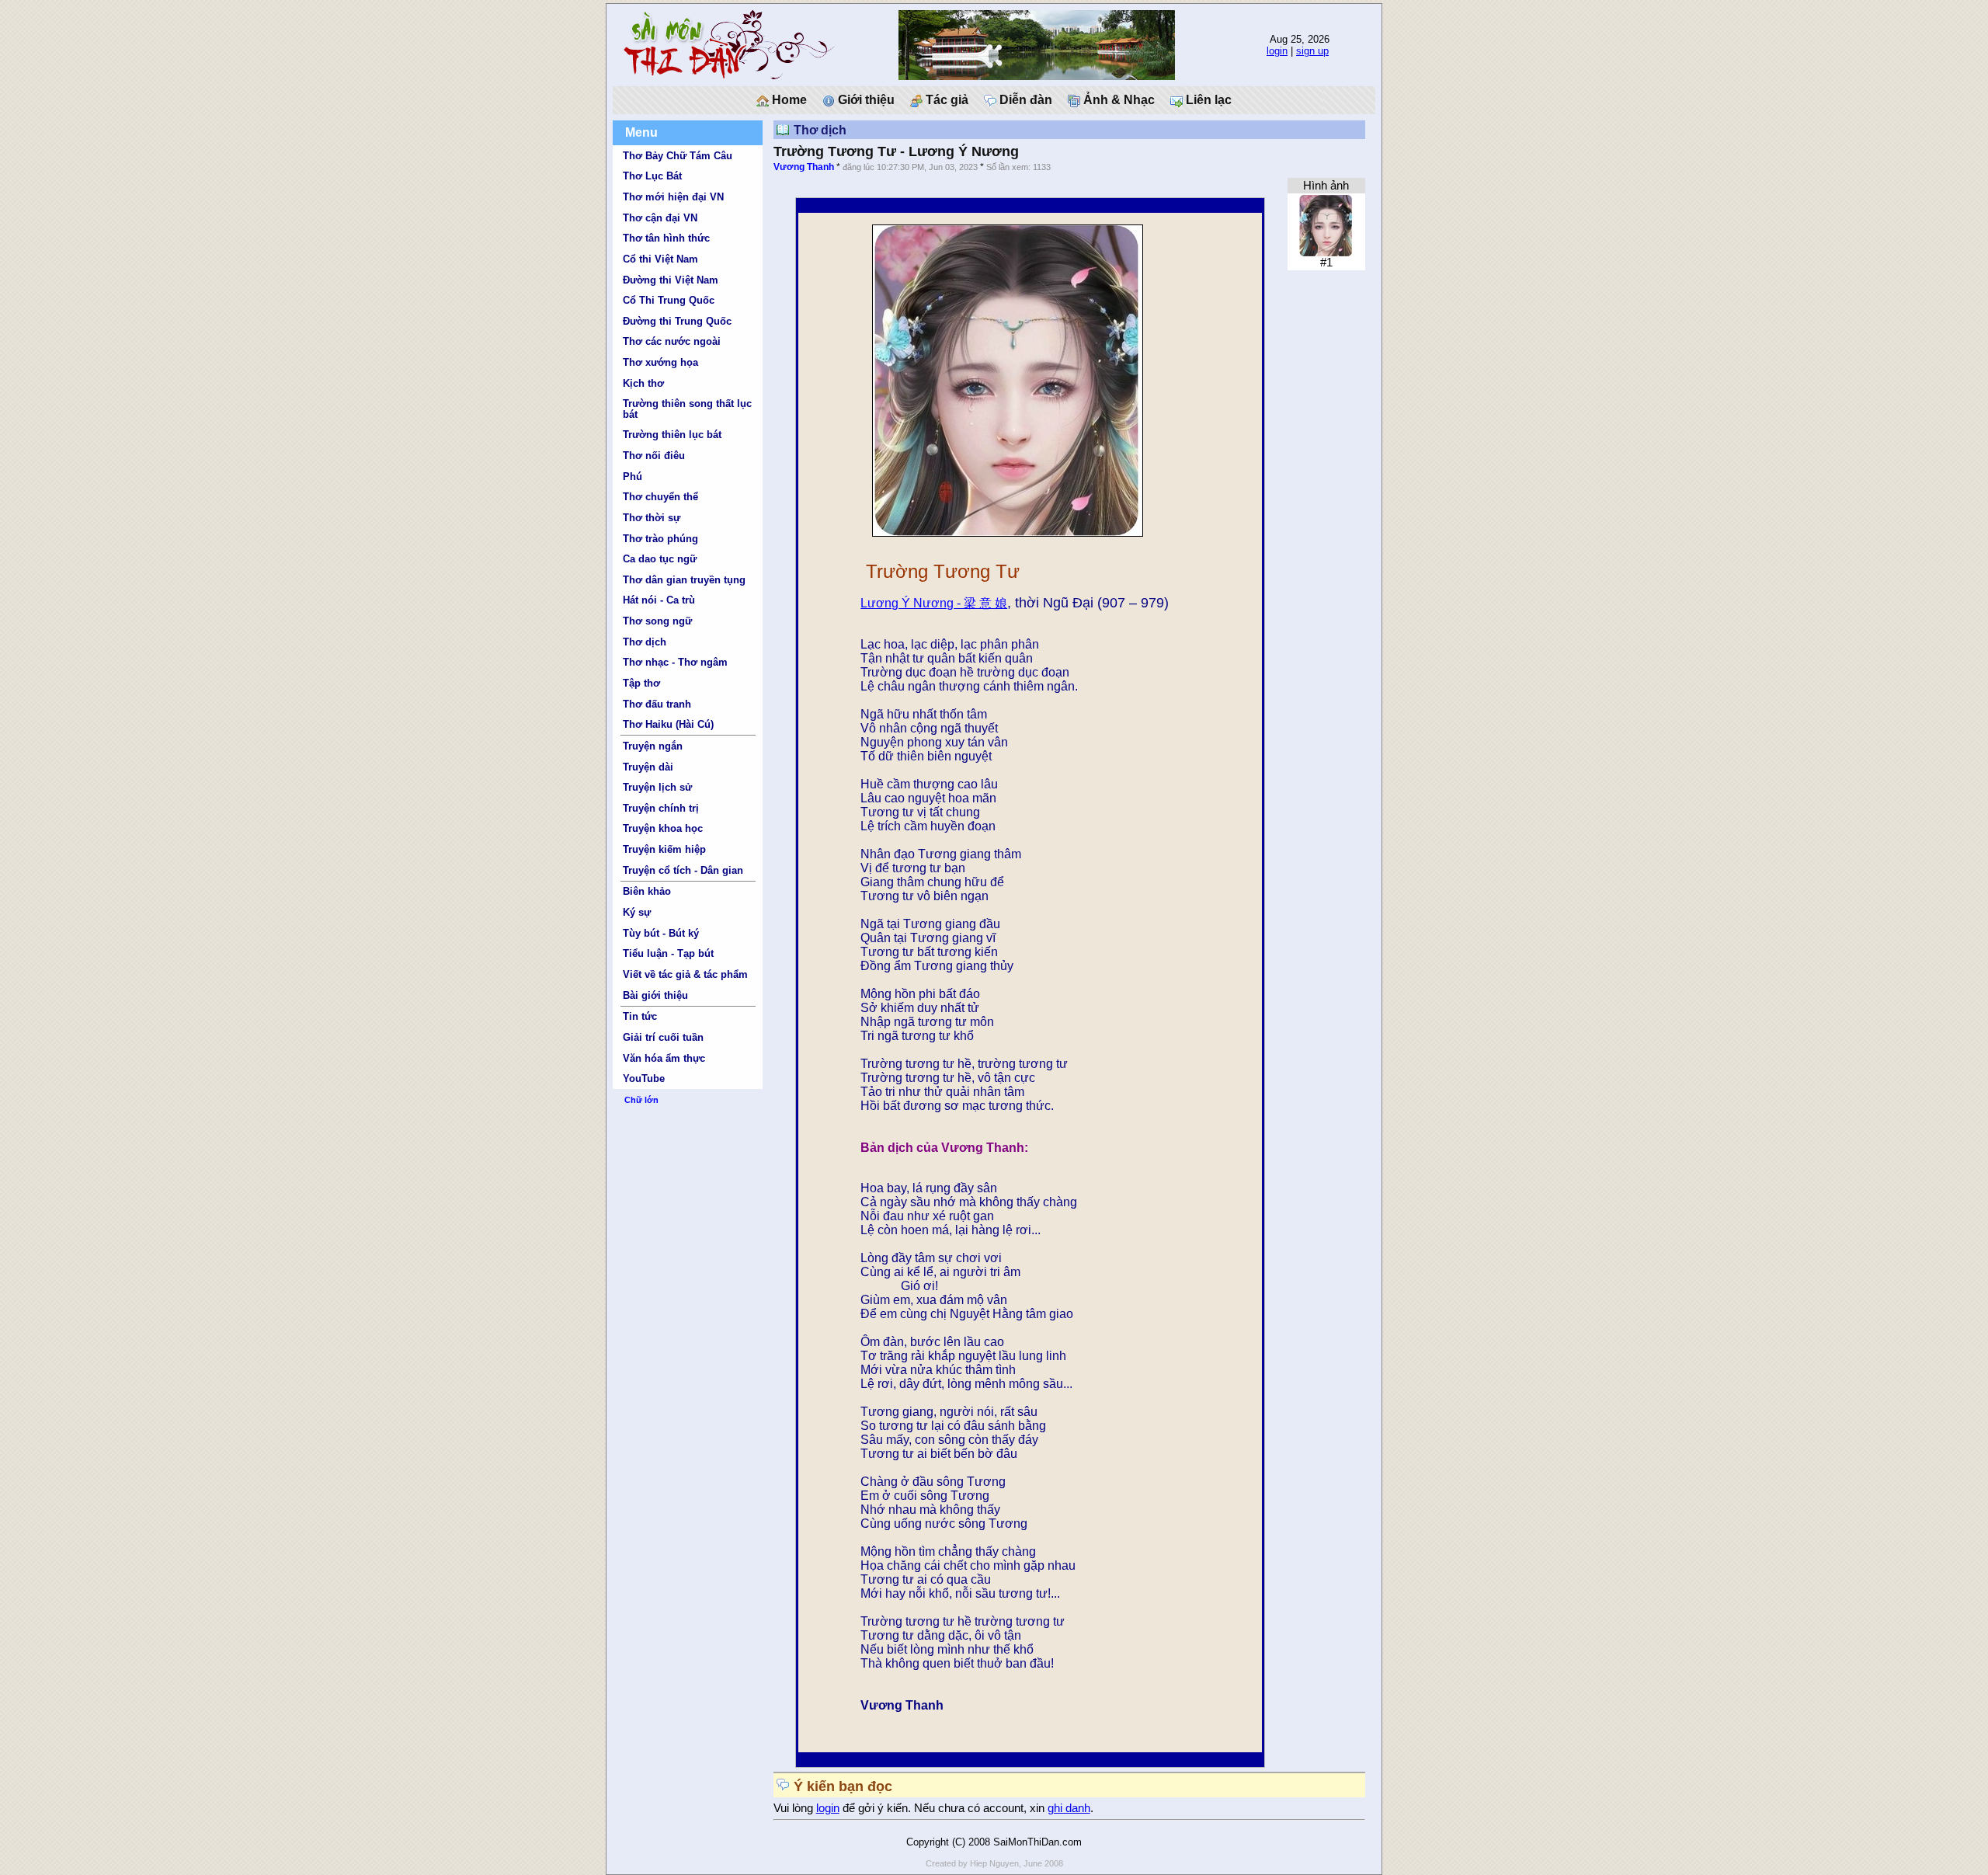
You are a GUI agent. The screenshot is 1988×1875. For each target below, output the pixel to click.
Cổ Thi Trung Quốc (669, 300)
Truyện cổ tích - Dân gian (683, 870)
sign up (1312, 51)
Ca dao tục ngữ (660, 559)
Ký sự (637, 912)
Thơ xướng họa (660, 362)
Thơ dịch (645, 642)
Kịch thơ (643, 383)
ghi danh (1069, 1808)
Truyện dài (648, 767)
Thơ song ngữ (657, 621)
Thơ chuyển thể (660, 497)
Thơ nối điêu (654, 456)
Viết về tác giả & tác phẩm (685, 974)
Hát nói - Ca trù (659, 600)
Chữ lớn (641, 1100)
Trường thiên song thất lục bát (687, 409)
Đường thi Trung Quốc (677, 321)
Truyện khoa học (663, 828)
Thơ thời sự (652, 518)
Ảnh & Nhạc (1117, 100)
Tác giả (945, 100)
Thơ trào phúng (660, 539)
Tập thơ (641, 683)
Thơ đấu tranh (657, 704)
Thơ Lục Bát (652, 176)
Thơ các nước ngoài (672, 341)
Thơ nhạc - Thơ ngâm (675, 662)
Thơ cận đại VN (660, 218)
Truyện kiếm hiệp (664, 849)
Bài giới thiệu (655, 995)
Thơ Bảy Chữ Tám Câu (678, 156)
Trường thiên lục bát (672, 435)
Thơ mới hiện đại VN (673, 197)
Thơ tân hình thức (666, 238)
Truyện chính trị (661, 808)
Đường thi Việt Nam (671, 280)
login (1277, 51)
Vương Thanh (804, 167)
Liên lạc (1207, 100)
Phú (633, 477)
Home (788, 100)
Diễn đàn (1024, 100)
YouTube (644, 1078)
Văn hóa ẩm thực (664, 1058)
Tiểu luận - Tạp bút (668, 953)
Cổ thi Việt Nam (660, 259)
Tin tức (640, 1016)
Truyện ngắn (653, 746)
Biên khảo (647, 891)
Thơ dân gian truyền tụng (684, 580)
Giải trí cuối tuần (663, 1037)
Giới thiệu (865, 100)
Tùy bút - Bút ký (661, 933)
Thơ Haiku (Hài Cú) (668, 724)
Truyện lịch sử (657, 787)
